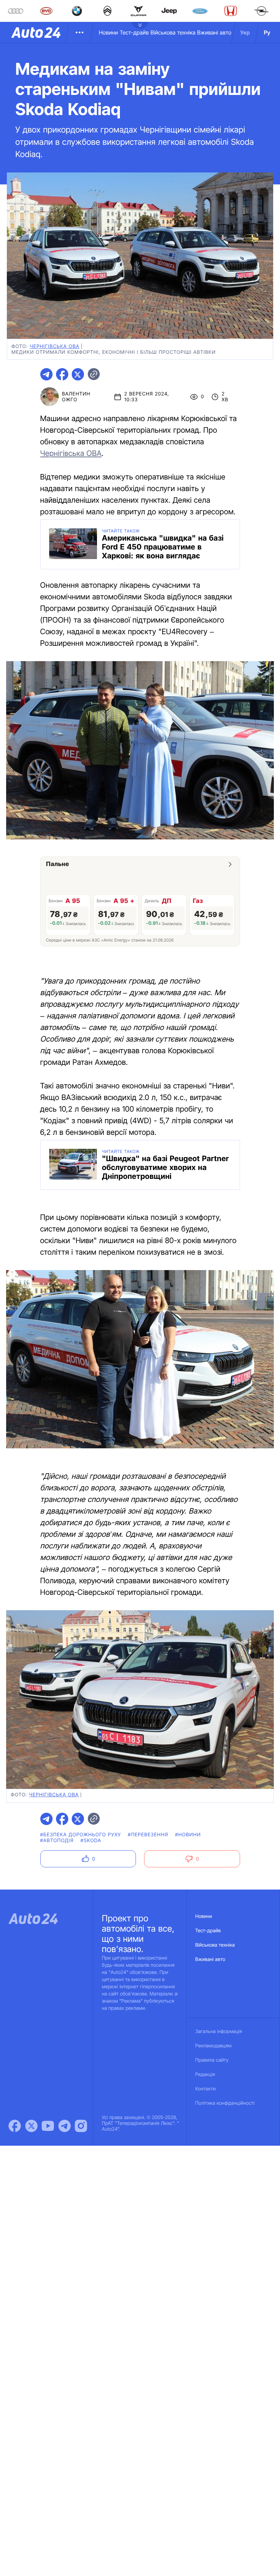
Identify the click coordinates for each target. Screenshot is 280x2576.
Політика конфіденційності (225, 2103)
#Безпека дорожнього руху (81, 1835)
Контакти (206, 2089)
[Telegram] (65, 2126)
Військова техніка (173, 32)
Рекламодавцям (214, 2046)
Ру (267, 32)
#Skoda (91, 1841)
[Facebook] (15, 2126)
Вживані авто (214, 32)
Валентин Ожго (76, 397)
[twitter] (78, 374)
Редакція (205, 2074)
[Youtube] (48, 2126)
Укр (245, 32)
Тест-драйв (134, 32)
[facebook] (62, 374)
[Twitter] (31, 2126)
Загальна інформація (219, 2031)
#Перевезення (148, 1835)
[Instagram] (81, 2126)
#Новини (188, 1835)
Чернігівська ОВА (71, 454)
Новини (108, 32)
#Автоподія (57, 1841)
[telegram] (46, 374)
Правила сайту (212, 2060)
